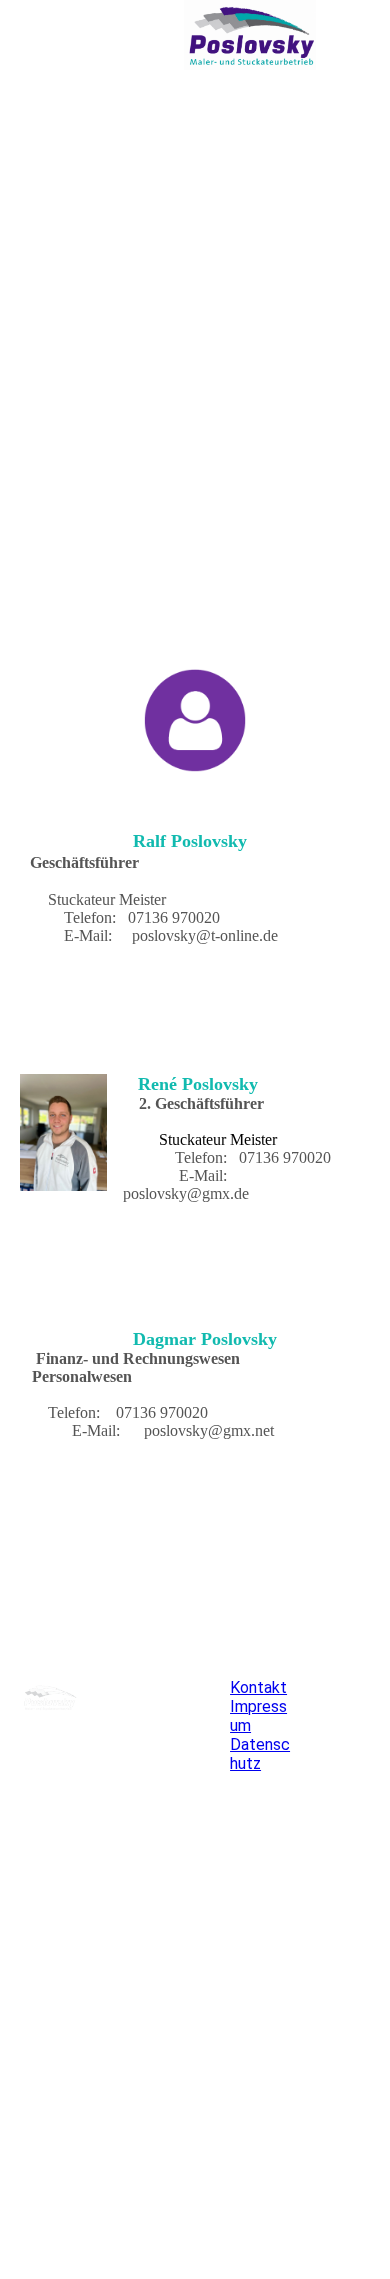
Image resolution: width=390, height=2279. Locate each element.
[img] (250, 35)
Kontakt (258, 1687)
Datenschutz (260, 1754)
